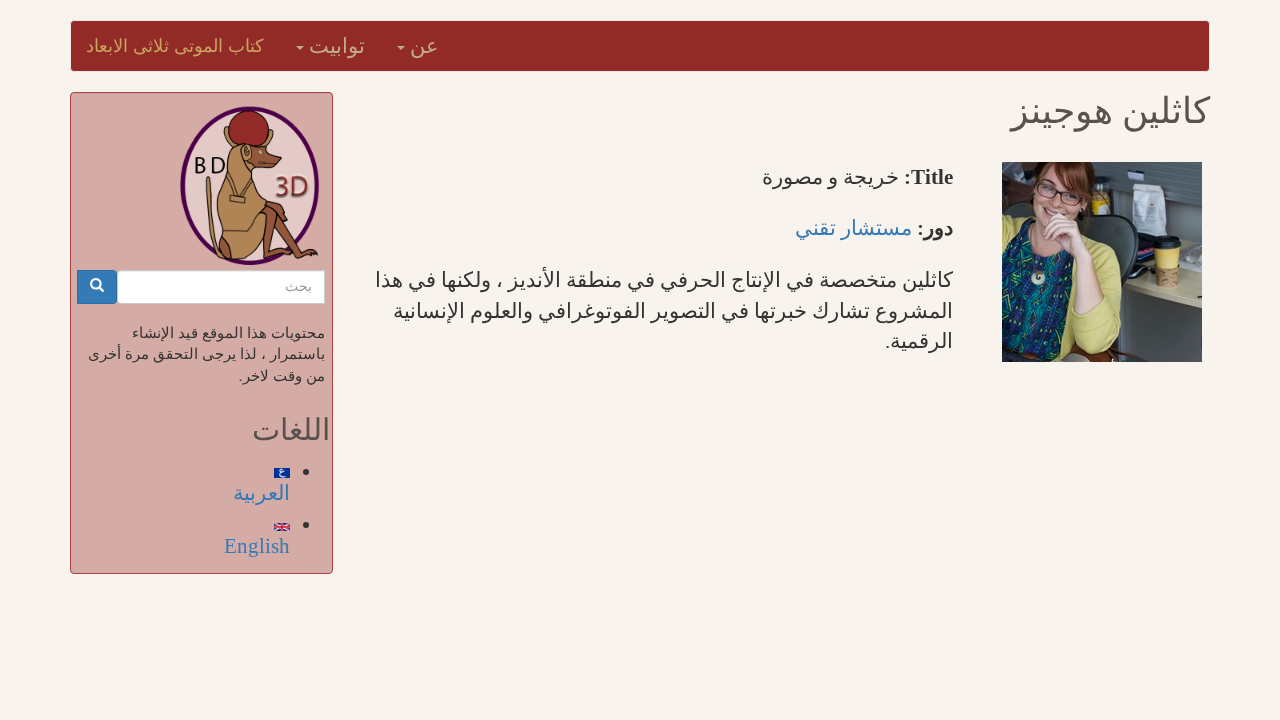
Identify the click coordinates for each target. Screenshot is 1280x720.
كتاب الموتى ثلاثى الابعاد (175, 46)
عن (422, 46)
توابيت (334, 46)
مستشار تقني (853, 228)
